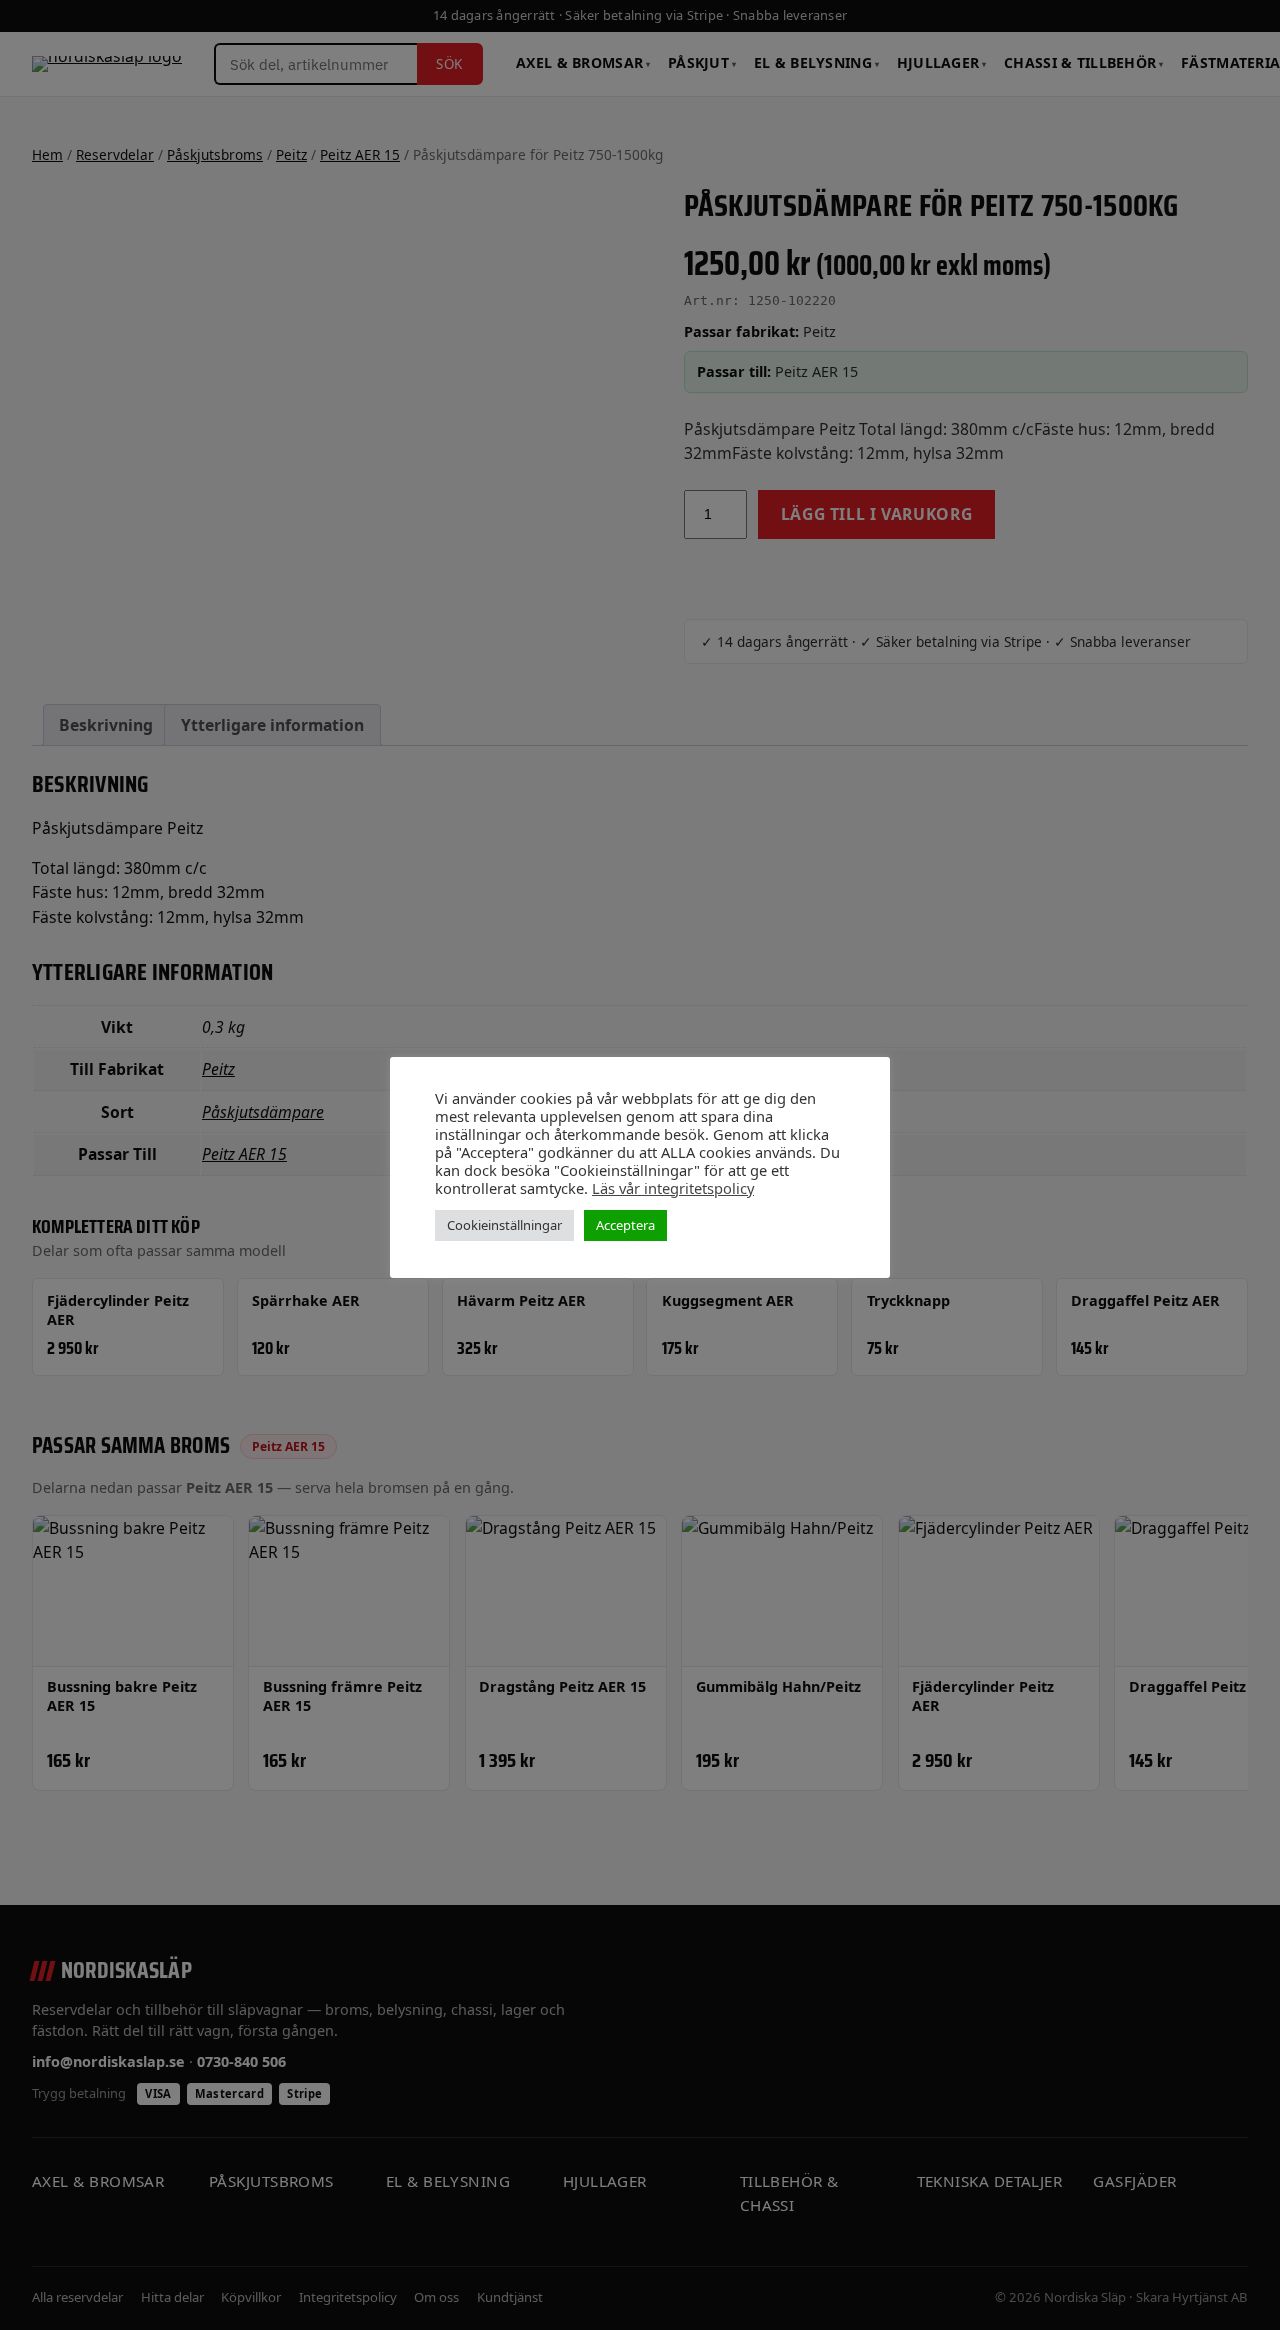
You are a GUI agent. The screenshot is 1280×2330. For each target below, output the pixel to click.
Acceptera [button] (625, 1225)
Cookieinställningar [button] (504, 1225)
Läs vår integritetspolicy (673, 1188)
